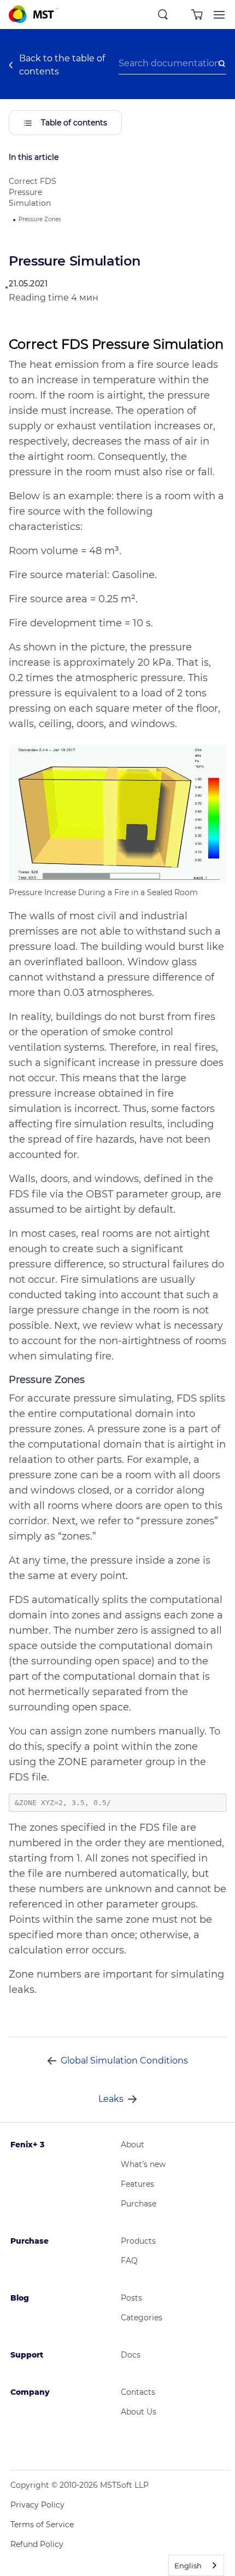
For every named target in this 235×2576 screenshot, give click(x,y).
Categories (142, 2318)
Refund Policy (37, 2544)
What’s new (143, 2164)
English (188, 2566)
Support (27, 2355)
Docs (131, 2355)
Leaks (111, 2099)
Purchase (139, 2204)
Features (137, 2184)
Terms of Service (42, 2525)
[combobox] (196, 2565)
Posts (131, 2298)
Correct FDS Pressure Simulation (33, 192)
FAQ (129, 2261)
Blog (20, 2298)
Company (30, 2392)
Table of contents (73, 123)
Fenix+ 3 (27, 2145)
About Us (139, 2412)
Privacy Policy (37, 2505)
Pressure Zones (40, 219)
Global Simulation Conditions (124, 2061)
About (133, 2145)
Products (138, 2241)
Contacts (138, 2392)
